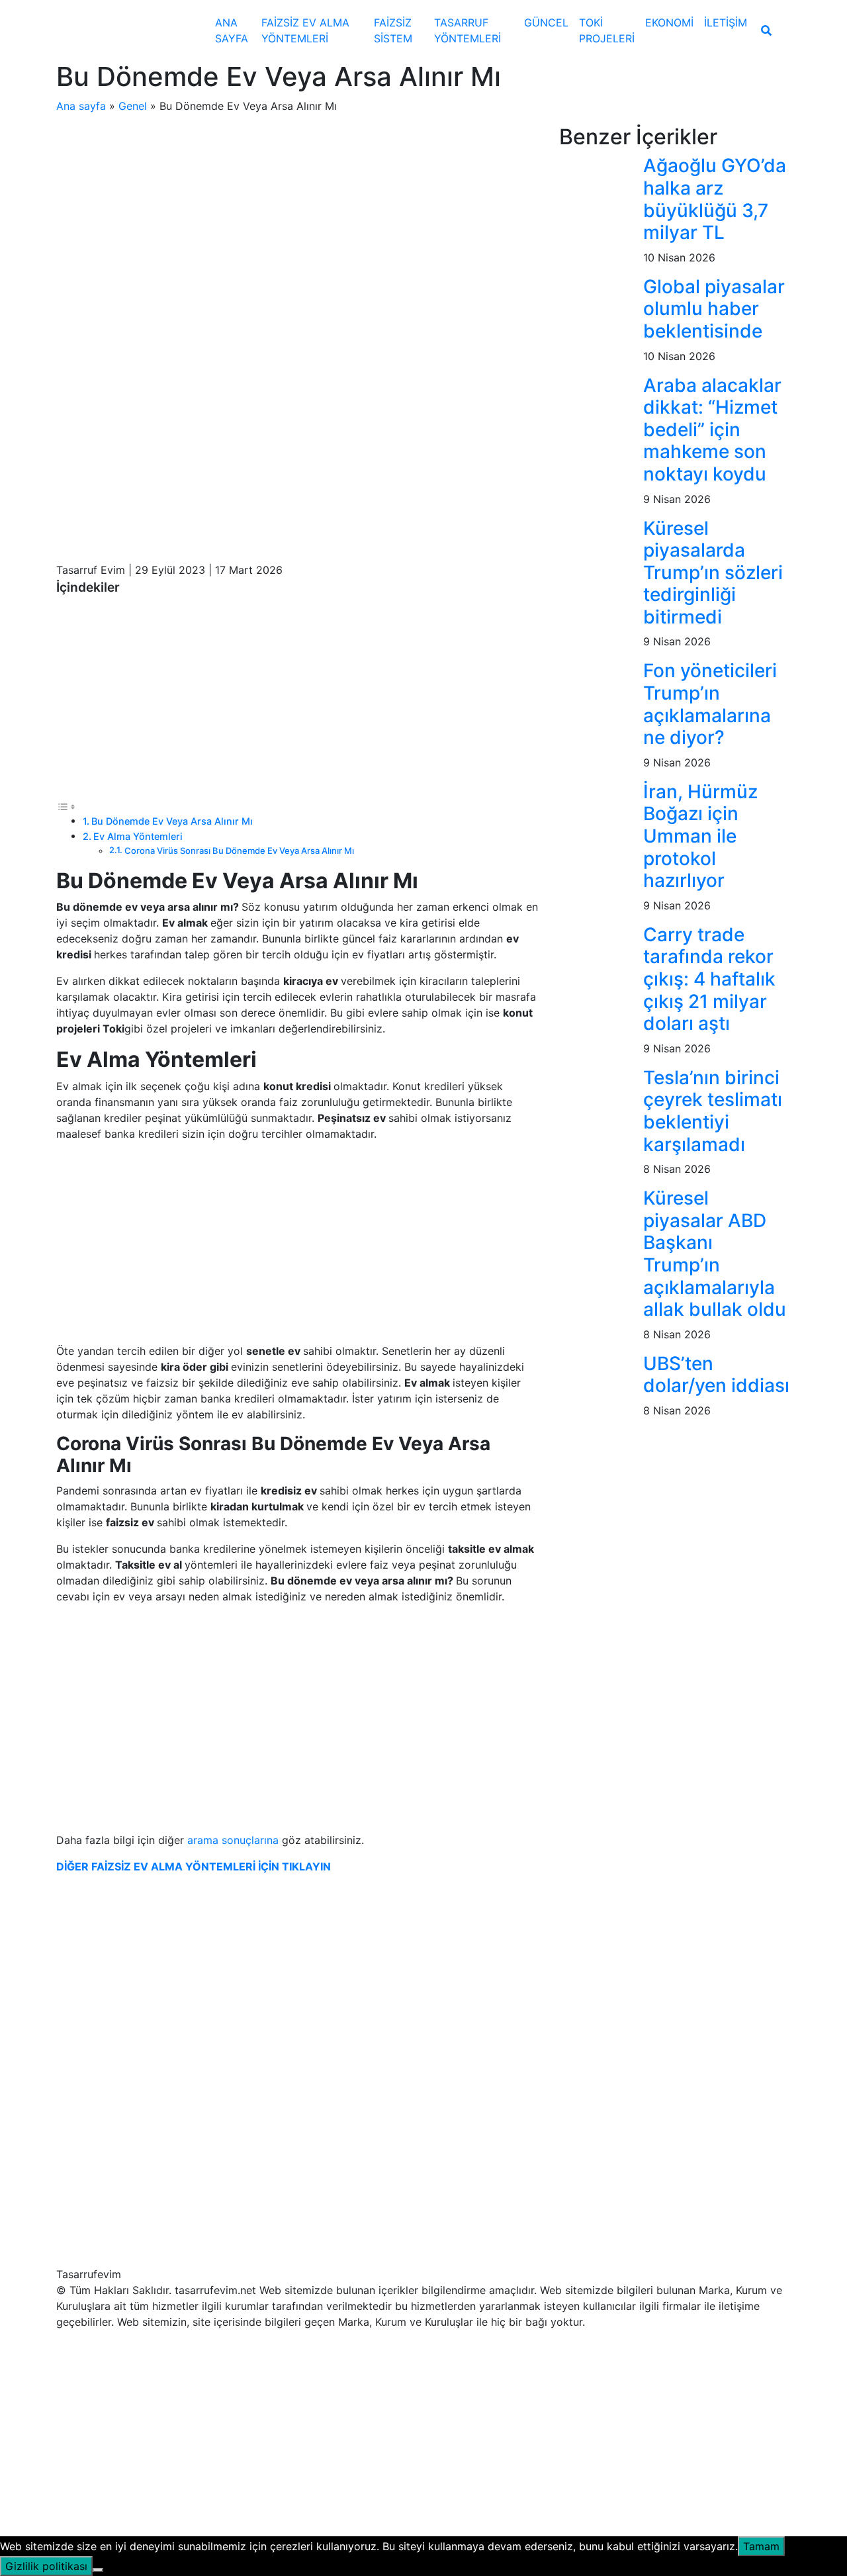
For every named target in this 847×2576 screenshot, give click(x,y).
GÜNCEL (546, 23)
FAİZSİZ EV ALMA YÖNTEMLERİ (305, 30)
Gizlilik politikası (46, 2566)
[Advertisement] (298, 222)
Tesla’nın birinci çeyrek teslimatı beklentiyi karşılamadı (713, 1111)
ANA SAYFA (232, 30)
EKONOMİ (669, 23)
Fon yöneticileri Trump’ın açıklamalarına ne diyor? (710, 704)
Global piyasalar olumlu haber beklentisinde (714, 309)
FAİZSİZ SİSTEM (393, 30)
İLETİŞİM (726, 23)
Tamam (761, 2546)
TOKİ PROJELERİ (607, 30)
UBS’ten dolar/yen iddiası (716, 1375)
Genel (133, 106)
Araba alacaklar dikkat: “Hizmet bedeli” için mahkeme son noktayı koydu (712, 430)
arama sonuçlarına (235, 1840)
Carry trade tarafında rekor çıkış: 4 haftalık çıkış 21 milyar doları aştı (709, 979)
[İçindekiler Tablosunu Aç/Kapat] (66, 806)
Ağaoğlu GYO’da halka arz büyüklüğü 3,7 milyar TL (715, 199)
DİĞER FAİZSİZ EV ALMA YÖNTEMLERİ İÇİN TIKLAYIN (194, 1866)
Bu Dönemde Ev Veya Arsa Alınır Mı (172, 821)
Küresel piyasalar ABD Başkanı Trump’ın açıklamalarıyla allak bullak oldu (715, 1254)
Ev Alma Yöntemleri (138, 836)
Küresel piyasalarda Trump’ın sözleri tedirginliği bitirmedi (713, 573)
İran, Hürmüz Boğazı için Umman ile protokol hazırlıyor (700, 836)
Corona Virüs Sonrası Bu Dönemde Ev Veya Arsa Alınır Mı (239, 851)
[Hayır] (98, 2570)
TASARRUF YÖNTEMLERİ (468, 30)
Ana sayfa (81, 106)
